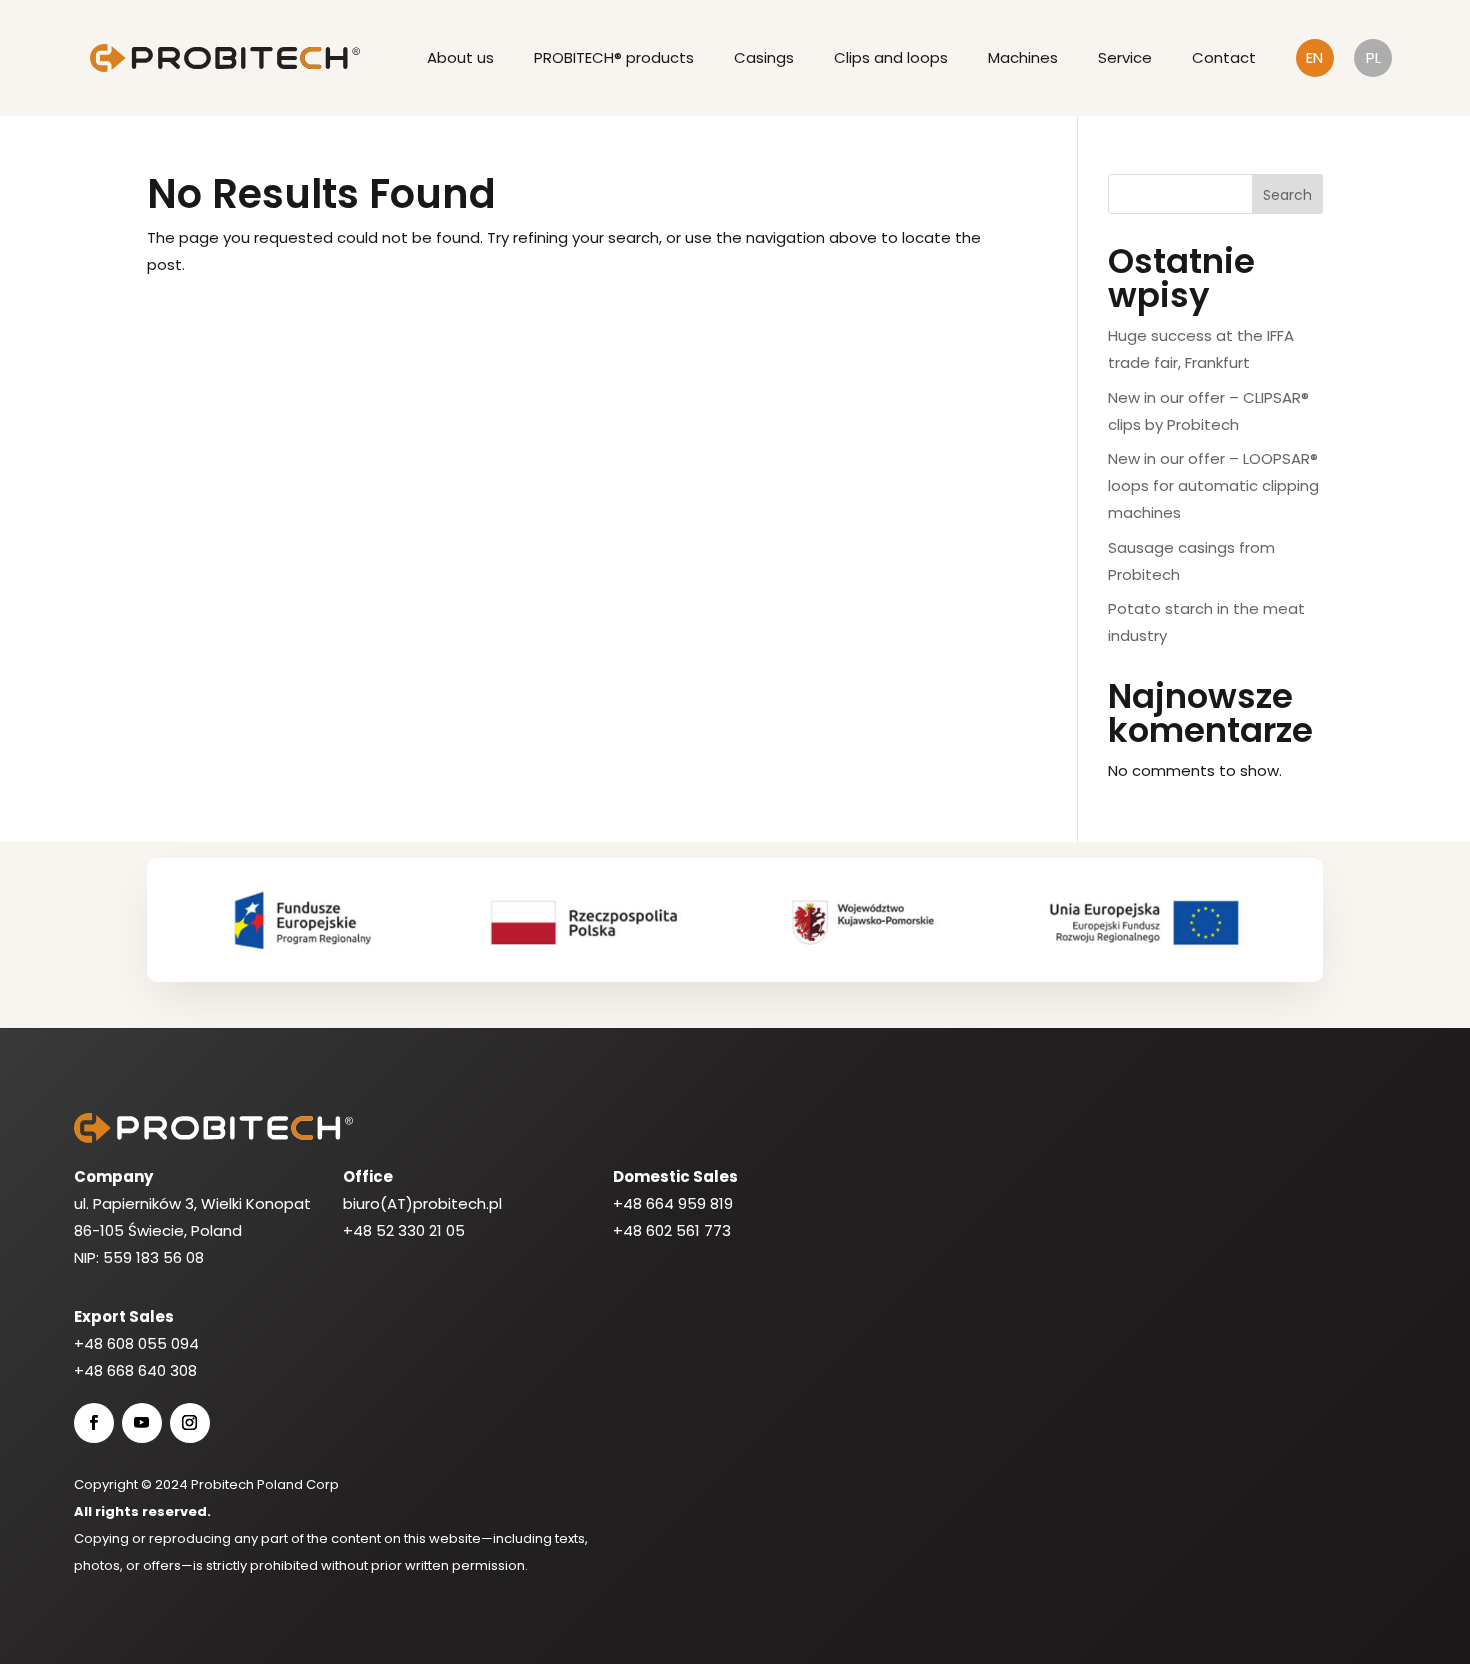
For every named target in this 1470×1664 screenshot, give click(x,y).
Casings (764, 57)
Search (1287, 195)
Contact (1224, 57)
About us (460, 57)
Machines (1023, 57)
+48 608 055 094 (136, 1343)
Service (1125, 57)
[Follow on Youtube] (142, 1423)
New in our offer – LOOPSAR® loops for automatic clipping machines (1213, 485)
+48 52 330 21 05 (404, 1230)
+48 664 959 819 (673, 1203)
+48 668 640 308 (135, 1370)
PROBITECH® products (614, 57)
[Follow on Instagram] (190, 1423)
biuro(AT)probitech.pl (422, 1203)
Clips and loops (891, 57)
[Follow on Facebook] (94, 1423)
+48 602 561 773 (672, 1230)
